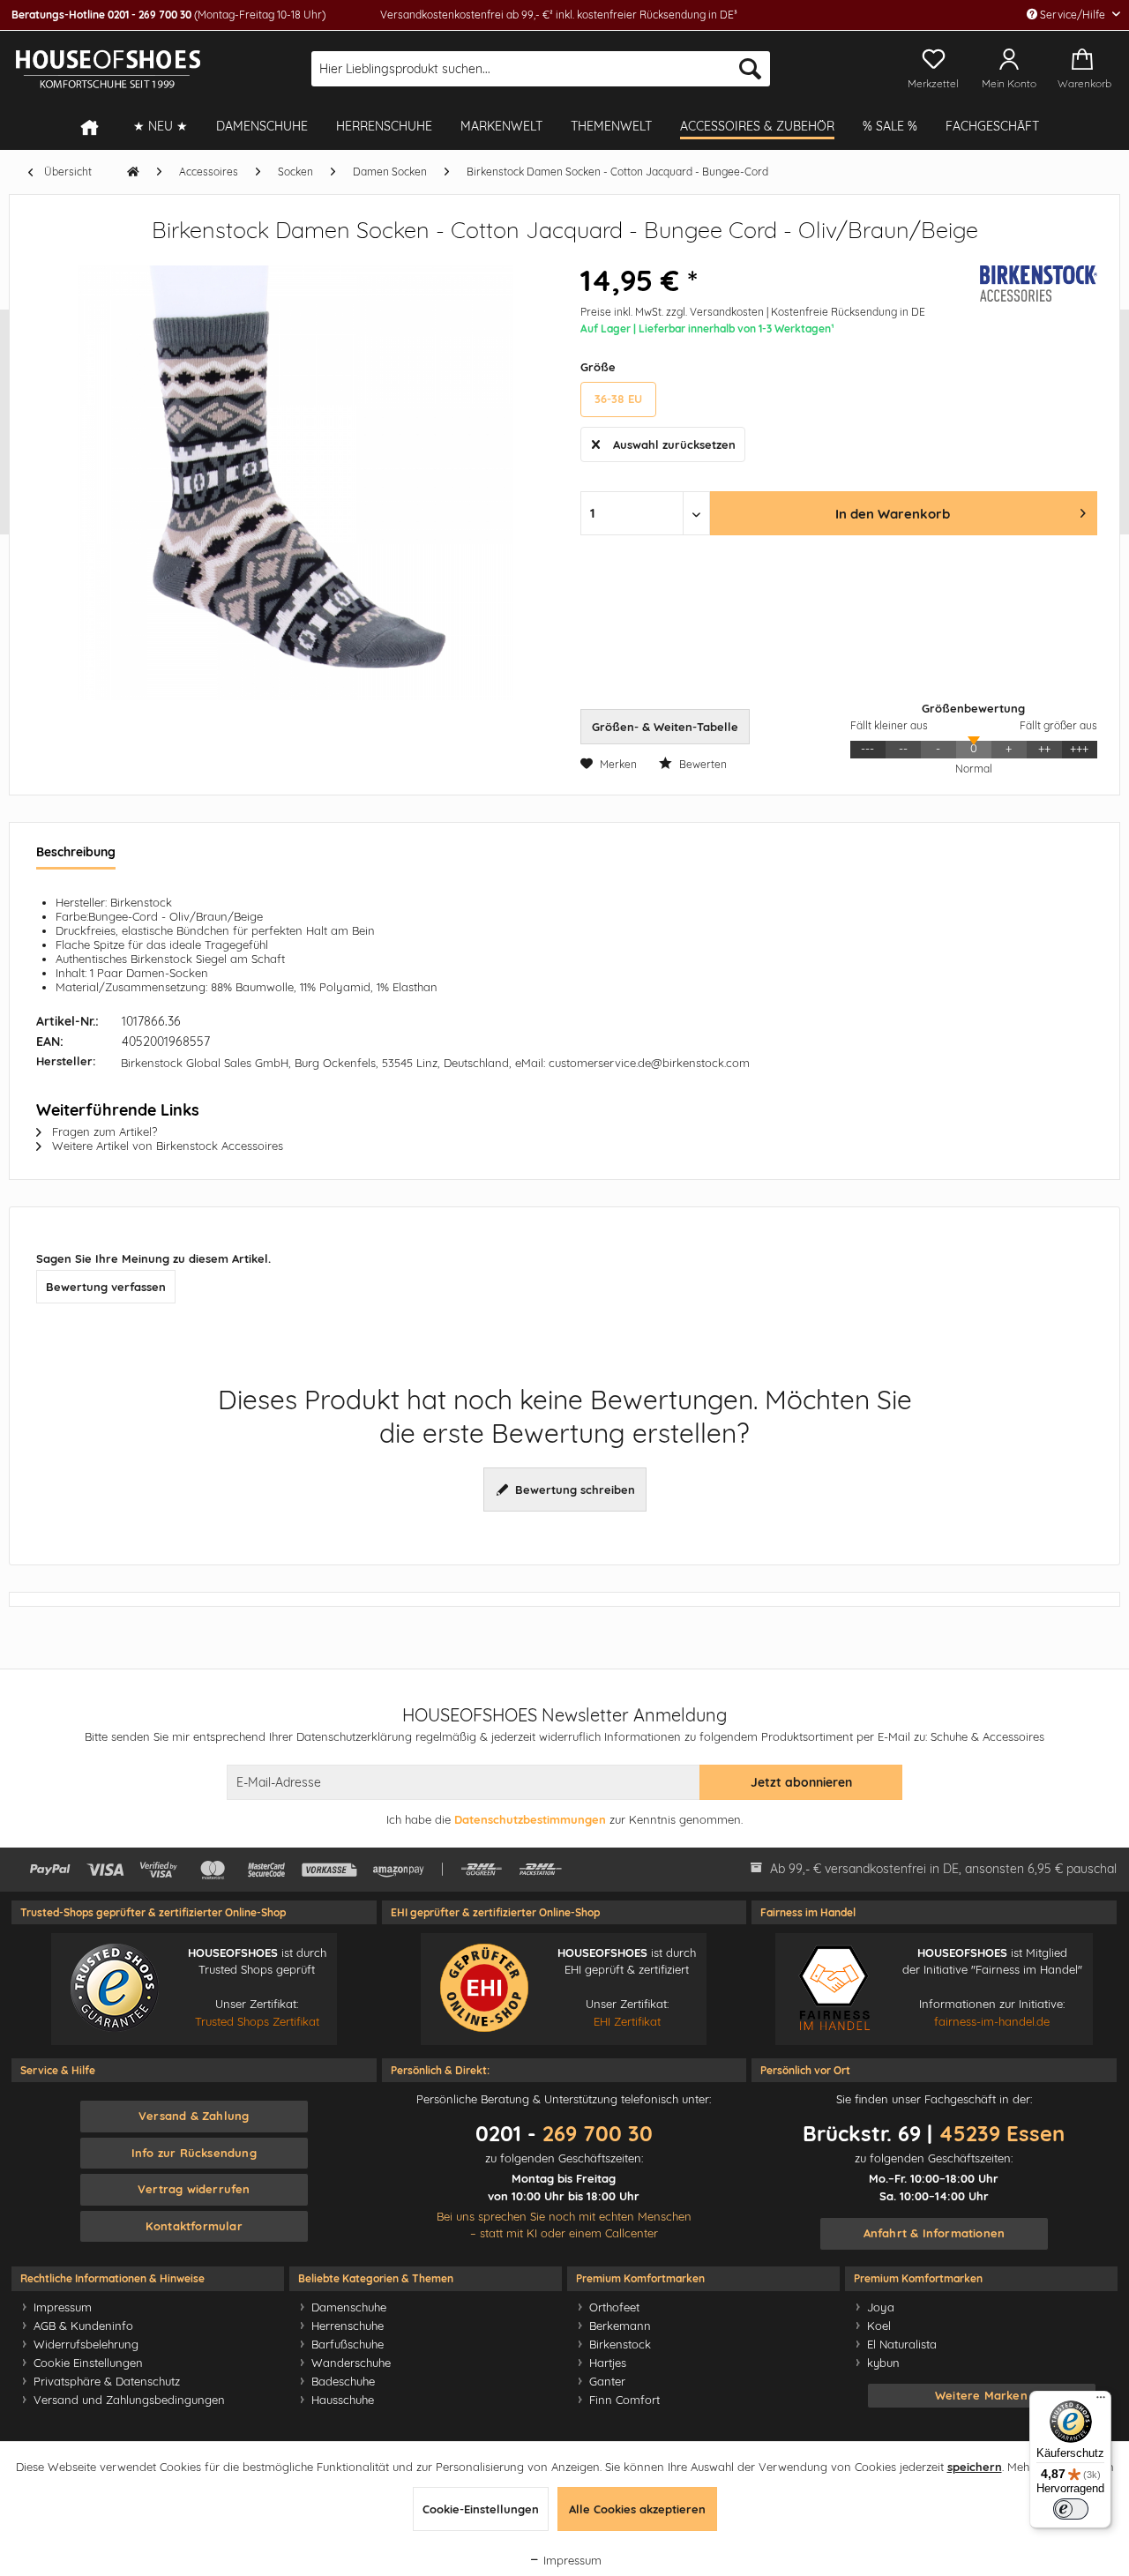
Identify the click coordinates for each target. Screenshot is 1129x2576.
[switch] (1071, 2509)
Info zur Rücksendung (194, 2153)
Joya (881, 2307)
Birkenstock (620, 2344)
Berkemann (620, 2326)
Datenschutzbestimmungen (530, 1819)
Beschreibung (76, 852)
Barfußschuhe (348, 2344)
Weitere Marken (981, 2395)
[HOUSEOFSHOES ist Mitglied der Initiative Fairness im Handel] (834, 1988)
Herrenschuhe (348, 2326)
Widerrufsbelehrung (86, 2344)
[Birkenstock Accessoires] (1027, 284)
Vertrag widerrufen (194, 2189)
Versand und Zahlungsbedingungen (129, 2400)
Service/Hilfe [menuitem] (1073, 15)
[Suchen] (750, 69)
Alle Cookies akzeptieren (637, 2509)
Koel (879, 2326)
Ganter (607, 2381)
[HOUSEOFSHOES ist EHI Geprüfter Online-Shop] (484, 1988)
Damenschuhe (349, 2307)
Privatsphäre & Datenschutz (107, 2381)
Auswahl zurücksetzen (674, 444)
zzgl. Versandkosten (715, 312)
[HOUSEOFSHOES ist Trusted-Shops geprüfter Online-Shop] (115, 1988)
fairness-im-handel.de (992, 2021)
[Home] (98, 127)
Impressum (63, 2307)
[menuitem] (541, 69)
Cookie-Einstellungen (481, 2509)
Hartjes (608, 2363)
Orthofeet (614, 2307)
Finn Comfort (624, 2400)
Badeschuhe (343, 2381)
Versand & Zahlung (194, 2116)
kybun (883, 2363)
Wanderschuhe (351, 2363)
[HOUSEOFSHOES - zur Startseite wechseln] (108, 69)
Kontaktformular (194, 2226)
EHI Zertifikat (627, 2021)
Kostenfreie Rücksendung (834, 312)
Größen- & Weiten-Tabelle (665, 727)
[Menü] (1101, 2401)
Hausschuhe (343, 2400)
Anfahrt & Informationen (935, 2233)
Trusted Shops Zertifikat (257, 2021)
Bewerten (702, 764)
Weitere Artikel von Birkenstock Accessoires (166, 1146)
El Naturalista (902, 2344)
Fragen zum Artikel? (103, 1131)
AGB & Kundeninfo (83, 2326)
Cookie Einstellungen (88, 2363)
